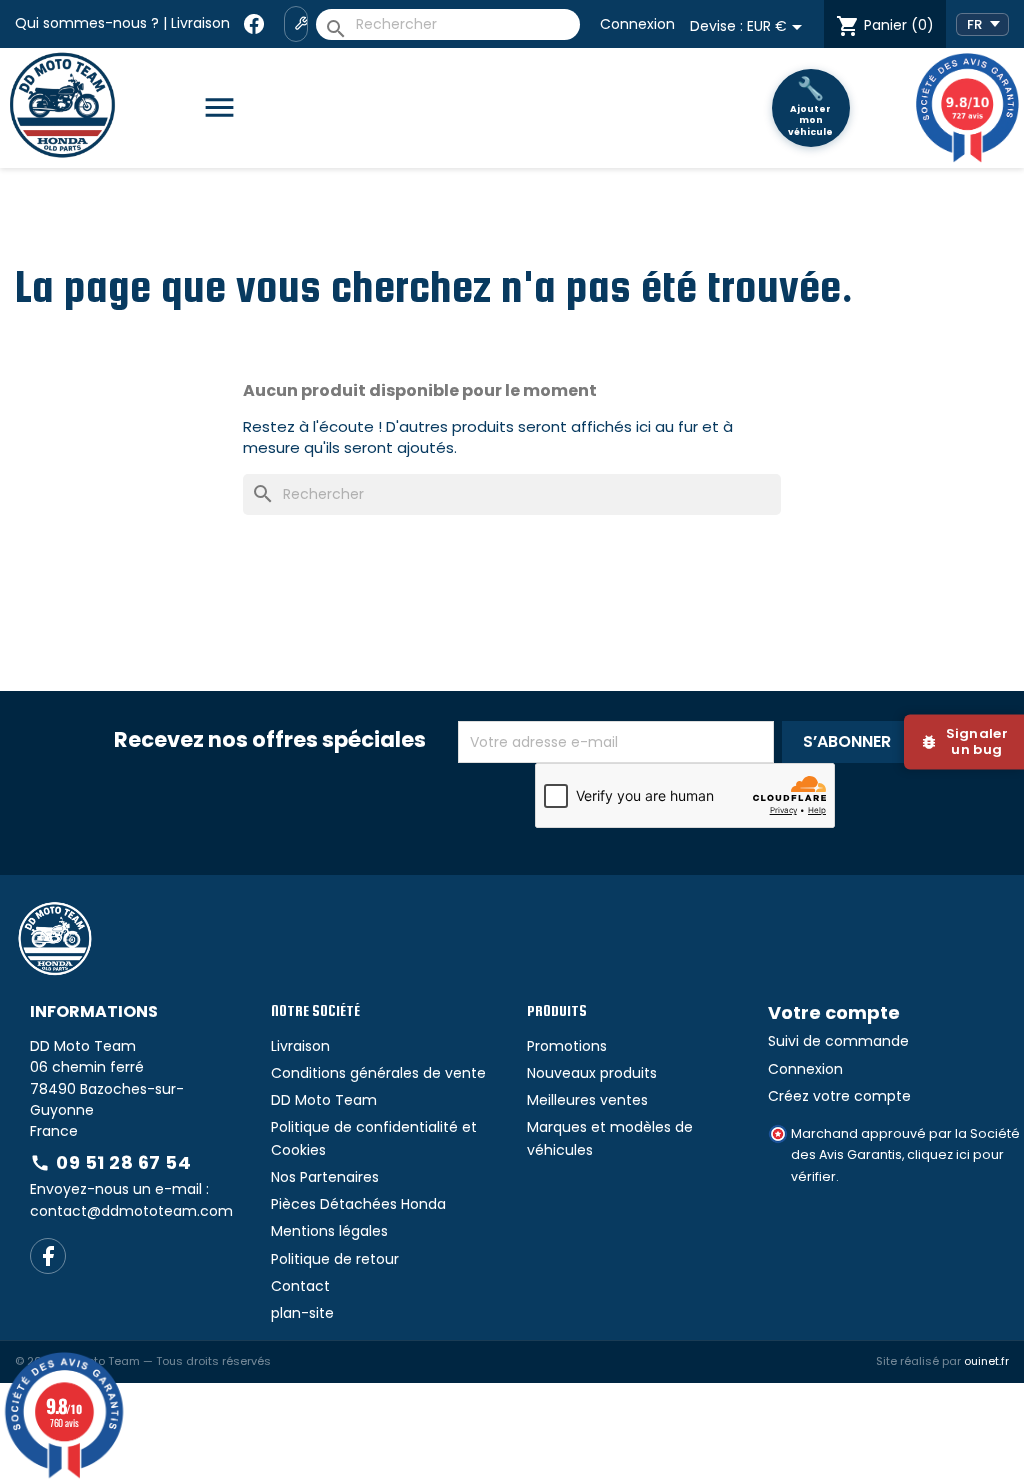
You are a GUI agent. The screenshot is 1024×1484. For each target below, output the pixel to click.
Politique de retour (335, 1259)
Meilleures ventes (587, 1100)
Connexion (637, 24)
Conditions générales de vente (378, 1073)
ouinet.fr (986, 1361)
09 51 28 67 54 (110, 1162)
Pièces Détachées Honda (358, 1204)
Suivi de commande (838, 1041)
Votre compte (834, 1012)
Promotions (567, 1046)
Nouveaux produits (592, 1073)
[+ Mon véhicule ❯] (296, 24)
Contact (300, 1286)
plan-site (302, 1313)
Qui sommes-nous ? (87, 23)
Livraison (200, 23)
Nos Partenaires (325, 1177)
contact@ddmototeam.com (131, 1211)
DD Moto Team (324, 1100)
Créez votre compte (839, 1096)
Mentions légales (329, 1231)
